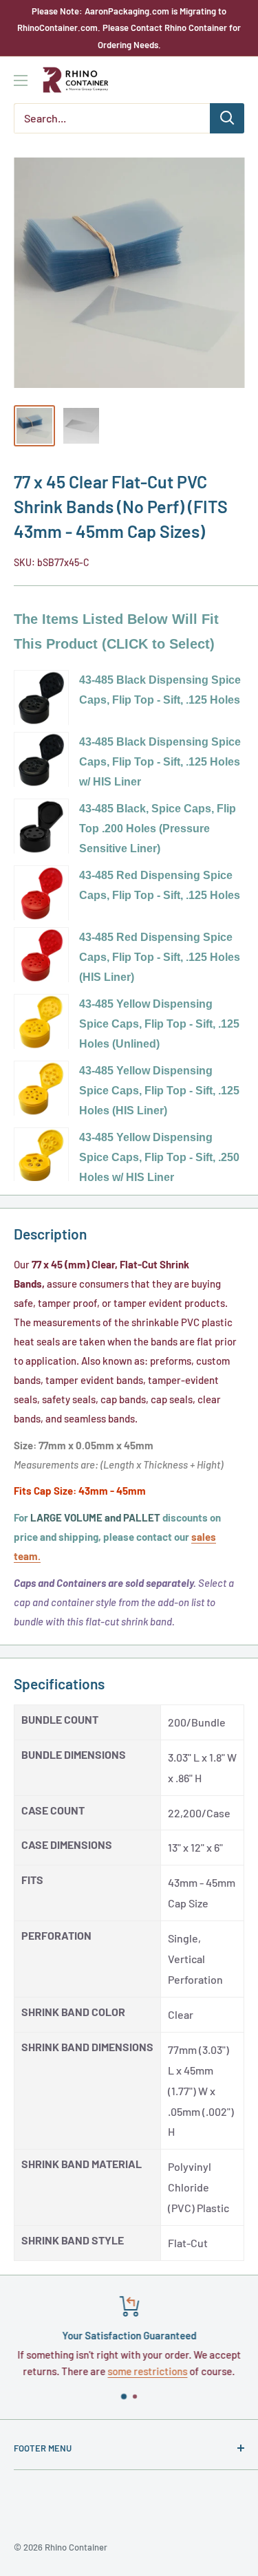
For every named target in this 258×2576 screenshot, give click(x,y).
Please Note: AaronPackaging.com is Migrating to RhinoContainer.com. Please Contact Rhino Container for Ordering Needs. (129, 28)
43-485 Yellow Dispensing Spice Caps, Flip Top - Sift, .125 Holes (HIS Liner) (159, 1091)
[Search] (227, 118)
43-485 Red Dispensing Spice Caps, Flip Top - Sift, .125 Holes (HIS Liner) (160, 957)
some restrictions (148, 2371)
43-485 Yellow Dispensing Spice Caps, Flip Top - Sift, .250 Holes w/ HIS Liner (159, 1157)
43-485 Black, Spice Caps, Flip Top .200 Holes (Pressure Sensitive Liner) (158, 829)
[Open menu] (21, 80)
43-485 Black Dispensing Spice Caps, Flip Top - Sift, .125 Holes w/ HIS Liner (160, 762)
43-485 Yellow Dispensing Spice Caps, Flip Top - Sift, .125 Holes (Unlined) (159, 1024)
